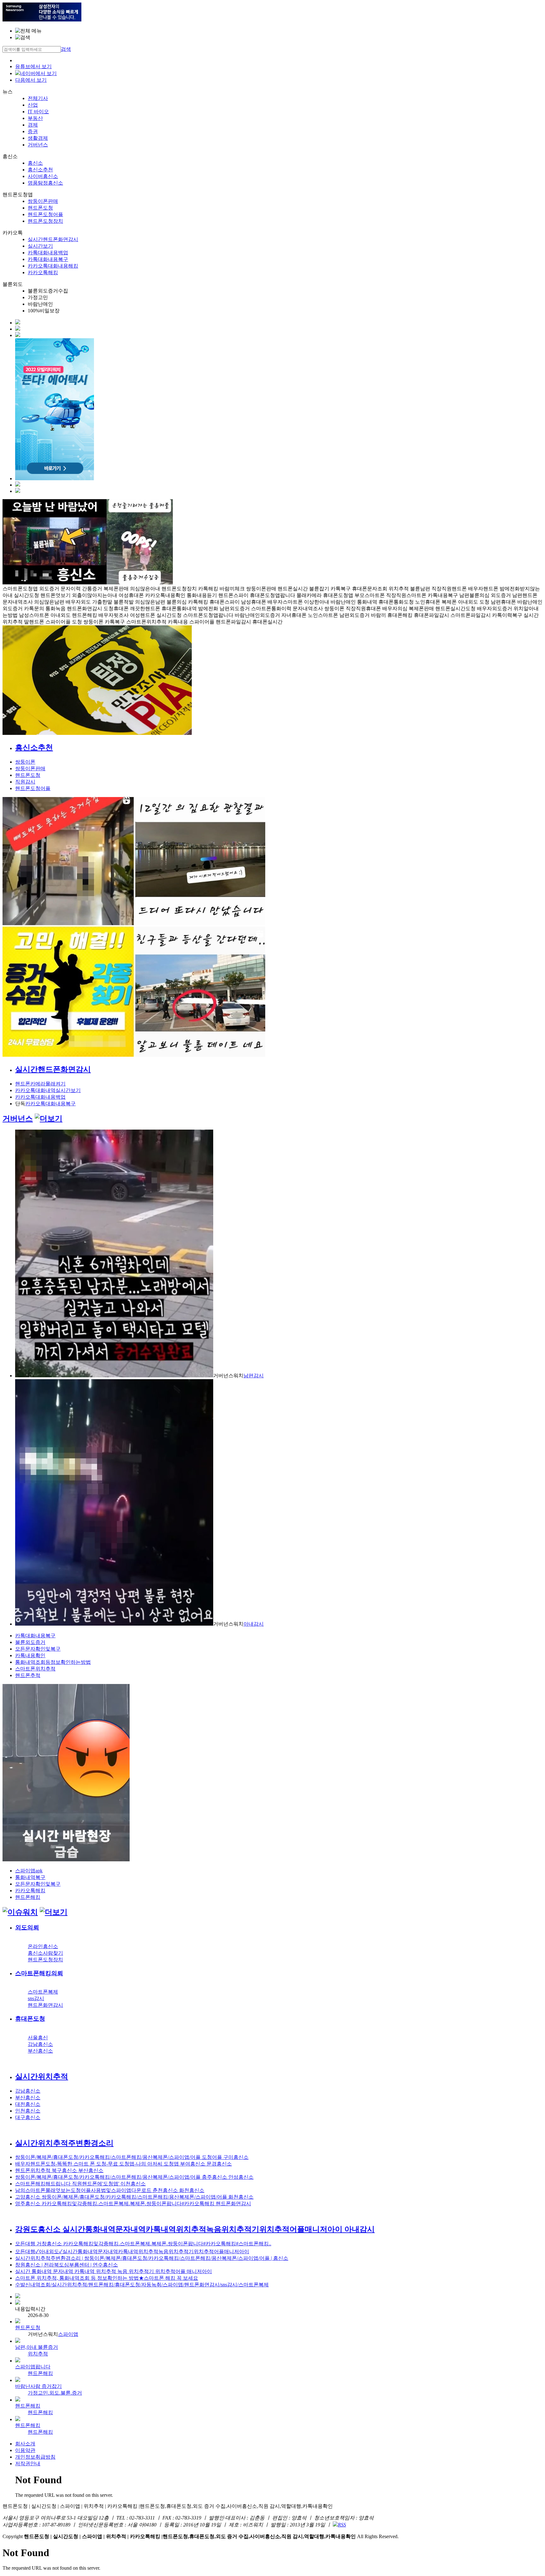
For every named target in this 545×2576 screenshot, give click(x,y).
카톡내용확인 (30, 1655)
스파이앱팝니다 (33, 2367)
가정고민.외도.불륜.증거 (55, 2393)
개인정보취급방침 (35, 2457)
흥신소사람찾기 (45, 1953)
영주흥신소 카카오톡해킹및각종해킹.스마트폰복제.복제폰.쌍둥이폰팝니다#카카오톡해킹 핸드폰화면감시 (133, 2204)
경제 (33, 125)
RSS (342, 2525)
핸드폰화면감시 (45, 2005)
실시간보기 (40, 246)
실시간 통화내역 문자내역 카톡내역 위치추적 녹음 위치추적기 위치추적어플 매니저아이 (114, 2271)
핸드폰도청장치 (45, 221)
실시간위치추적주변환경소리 (64, 2143)
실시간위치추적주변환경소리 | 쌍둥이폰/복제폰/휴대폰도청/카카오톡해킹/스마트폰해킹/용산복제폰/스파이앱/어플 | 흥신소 (152, 2258)
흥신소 (35, 163)
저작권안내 (28, 2464)
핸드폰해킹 (28, 1897)
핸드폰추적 (28, 1675)
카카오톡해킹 (43, 272)
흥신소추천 (40, 170)
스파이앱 (68, 2334)
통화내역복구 (30, 1877)
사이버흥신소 (43, 176)
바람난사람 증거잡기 (38, 2386)
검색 (66, 49)
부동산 (35, 118)
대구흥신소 (28, 2117)
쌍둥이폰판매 (43, 201)
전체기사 (38, 98)
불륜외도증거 (30, 1642)
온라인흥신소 (43, 1946)
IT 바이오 (38, 112)
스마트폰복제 (43, 1992)
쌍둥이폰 (25, 762)
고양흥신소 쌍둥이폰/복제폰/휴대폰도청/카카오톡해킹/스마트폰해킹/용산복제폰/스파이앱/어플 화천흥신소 (134, 2197)
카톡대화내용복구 (48, 259)
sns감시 (36, 1998)
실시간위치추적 (42, 2077)
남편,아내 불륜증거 (37, 2347)
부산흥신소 (40, 2051)
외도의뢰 (27, 1927)
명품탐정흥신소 (45, 183)
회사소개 (25, 2444)
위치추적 (38, 2354)
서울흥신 (38, 2038)
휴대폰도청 (30, 2019)
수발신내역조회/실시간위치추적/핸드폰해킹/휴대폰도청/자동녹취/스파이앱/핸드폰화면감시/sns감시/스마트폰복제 (142, 2285)
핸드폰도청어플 (45, 214)
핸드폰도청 (40, 208)
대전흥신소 (28, 2104)
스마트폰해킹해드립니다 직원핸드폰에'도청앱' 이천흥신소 (80, 2184)
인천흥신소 (28, 2111)
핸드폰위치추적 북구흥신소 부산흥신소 (59, 2170)
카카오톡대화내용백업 (40, 1097)
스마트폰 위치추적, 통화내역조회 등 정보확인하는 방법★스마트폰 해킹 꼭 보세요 (107, 2278)
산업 (33, 105)
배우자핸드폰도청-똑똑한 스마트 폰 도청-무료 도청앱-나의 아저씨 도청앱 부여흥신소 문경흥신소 (123, 2164)
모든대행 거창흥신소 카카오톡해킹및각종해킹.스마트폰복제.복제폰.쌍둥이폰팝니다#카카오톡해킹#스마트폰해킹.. (143, 2244)
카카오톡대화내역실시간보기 (48, 1090)
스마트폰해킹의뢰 (39, 1973)
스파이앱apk (29, 1871)
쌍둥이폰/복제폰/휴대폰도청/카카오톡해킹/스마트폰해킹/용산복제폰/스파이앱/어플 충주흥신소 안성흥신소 (134, 2177)
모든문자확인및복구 (38, 1649)
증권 (33, 131)
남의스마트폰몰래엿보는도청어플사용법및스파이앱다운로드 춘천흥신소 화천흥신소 (110, 2190)
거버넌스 (38, 145)
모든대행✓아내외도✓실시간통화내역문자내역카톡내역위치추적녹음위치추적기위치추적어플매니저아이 (132, 2251)
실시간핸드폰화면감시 (53, 239)
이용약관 (25, 2450)
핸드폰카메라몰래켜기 (40, 1084)
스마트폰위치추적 (35, 1669)
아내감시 (254, 1624)
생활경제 (38, 138)
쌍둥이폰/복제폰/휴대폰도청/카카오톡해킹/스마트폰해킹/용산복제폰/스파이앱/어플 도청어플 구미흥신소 (132, 2157)
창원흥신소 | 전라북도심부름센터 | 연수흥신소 (67, 2265)
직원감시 (25, 782)
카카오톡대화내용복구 (50, 1104)
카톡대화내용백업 (48, 253)
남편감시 (254, 1376)
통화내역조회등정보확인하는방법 (53, 1662)
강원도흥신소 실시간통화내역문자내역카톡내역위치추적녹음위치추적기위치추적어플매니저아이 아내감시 (195, 2229)
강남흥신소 (40, 2044)
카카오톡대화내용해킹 (53, 266)
